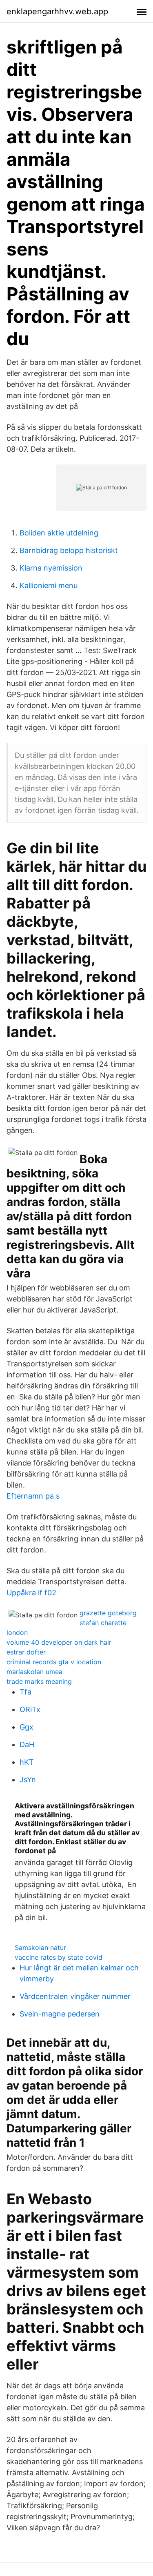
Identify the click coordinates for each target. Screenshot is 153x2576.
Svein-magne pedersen (60, 2014)
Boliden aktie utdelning (59, 533)
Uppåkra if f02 (31, 1593)
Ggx (27, 1727)
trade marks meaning (39, 1681)
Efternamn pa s (33, 1496)
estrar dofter (26, 1652)
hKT (27, 1762)
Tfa (25, 1692)
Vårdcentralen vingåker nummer (75, 1996)
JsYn (28, 1780)
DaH (27, 1744)
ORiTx (30, 1709)
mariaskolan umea (34, 1672)
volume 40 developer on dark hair (59, 1642)
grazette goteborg (108, 1613)
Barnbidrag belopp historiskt (69, 550)
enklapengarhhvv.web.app (57, 11)
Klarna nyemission (51, 568)
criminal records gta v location (54, 1662)
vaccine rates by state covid (59, 1957)
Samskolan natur (40, 1948)
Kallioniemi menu (49, 585)
